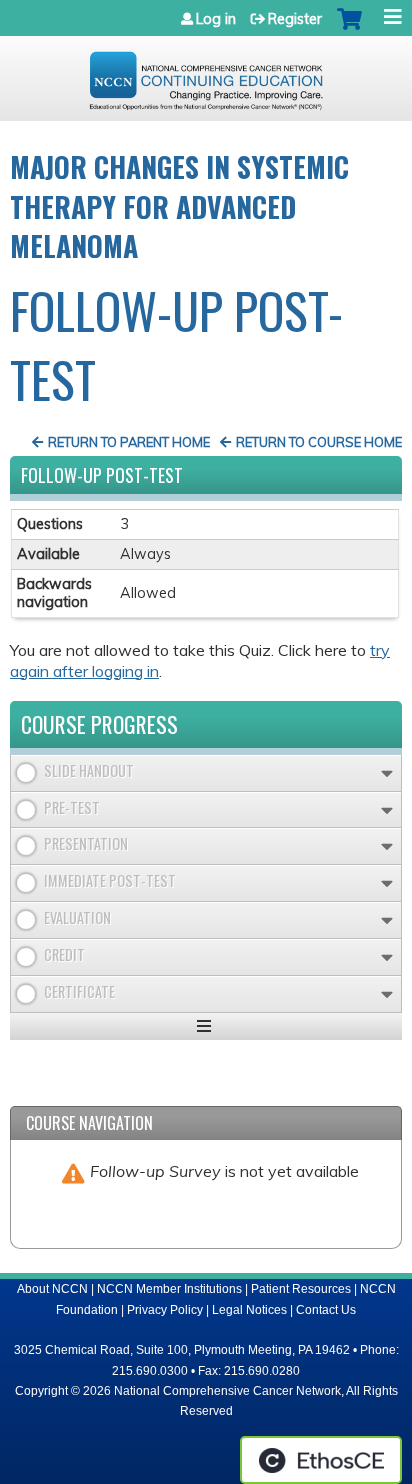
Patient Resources (301, 1289)
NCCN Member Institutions (169, 1289)
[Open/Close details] (387, 773)
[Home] (206, 73)
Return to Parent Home (129, 442)
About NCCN (52, 1289)
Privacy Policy (165, 1310)
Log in (216, 19)
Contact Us (326, 1310)
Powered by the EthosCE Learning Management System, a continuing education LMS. (321, 1460)
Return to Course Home (319, 442)
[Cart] (349, 29)
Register (295, 19)
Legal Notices (249, 1310)
